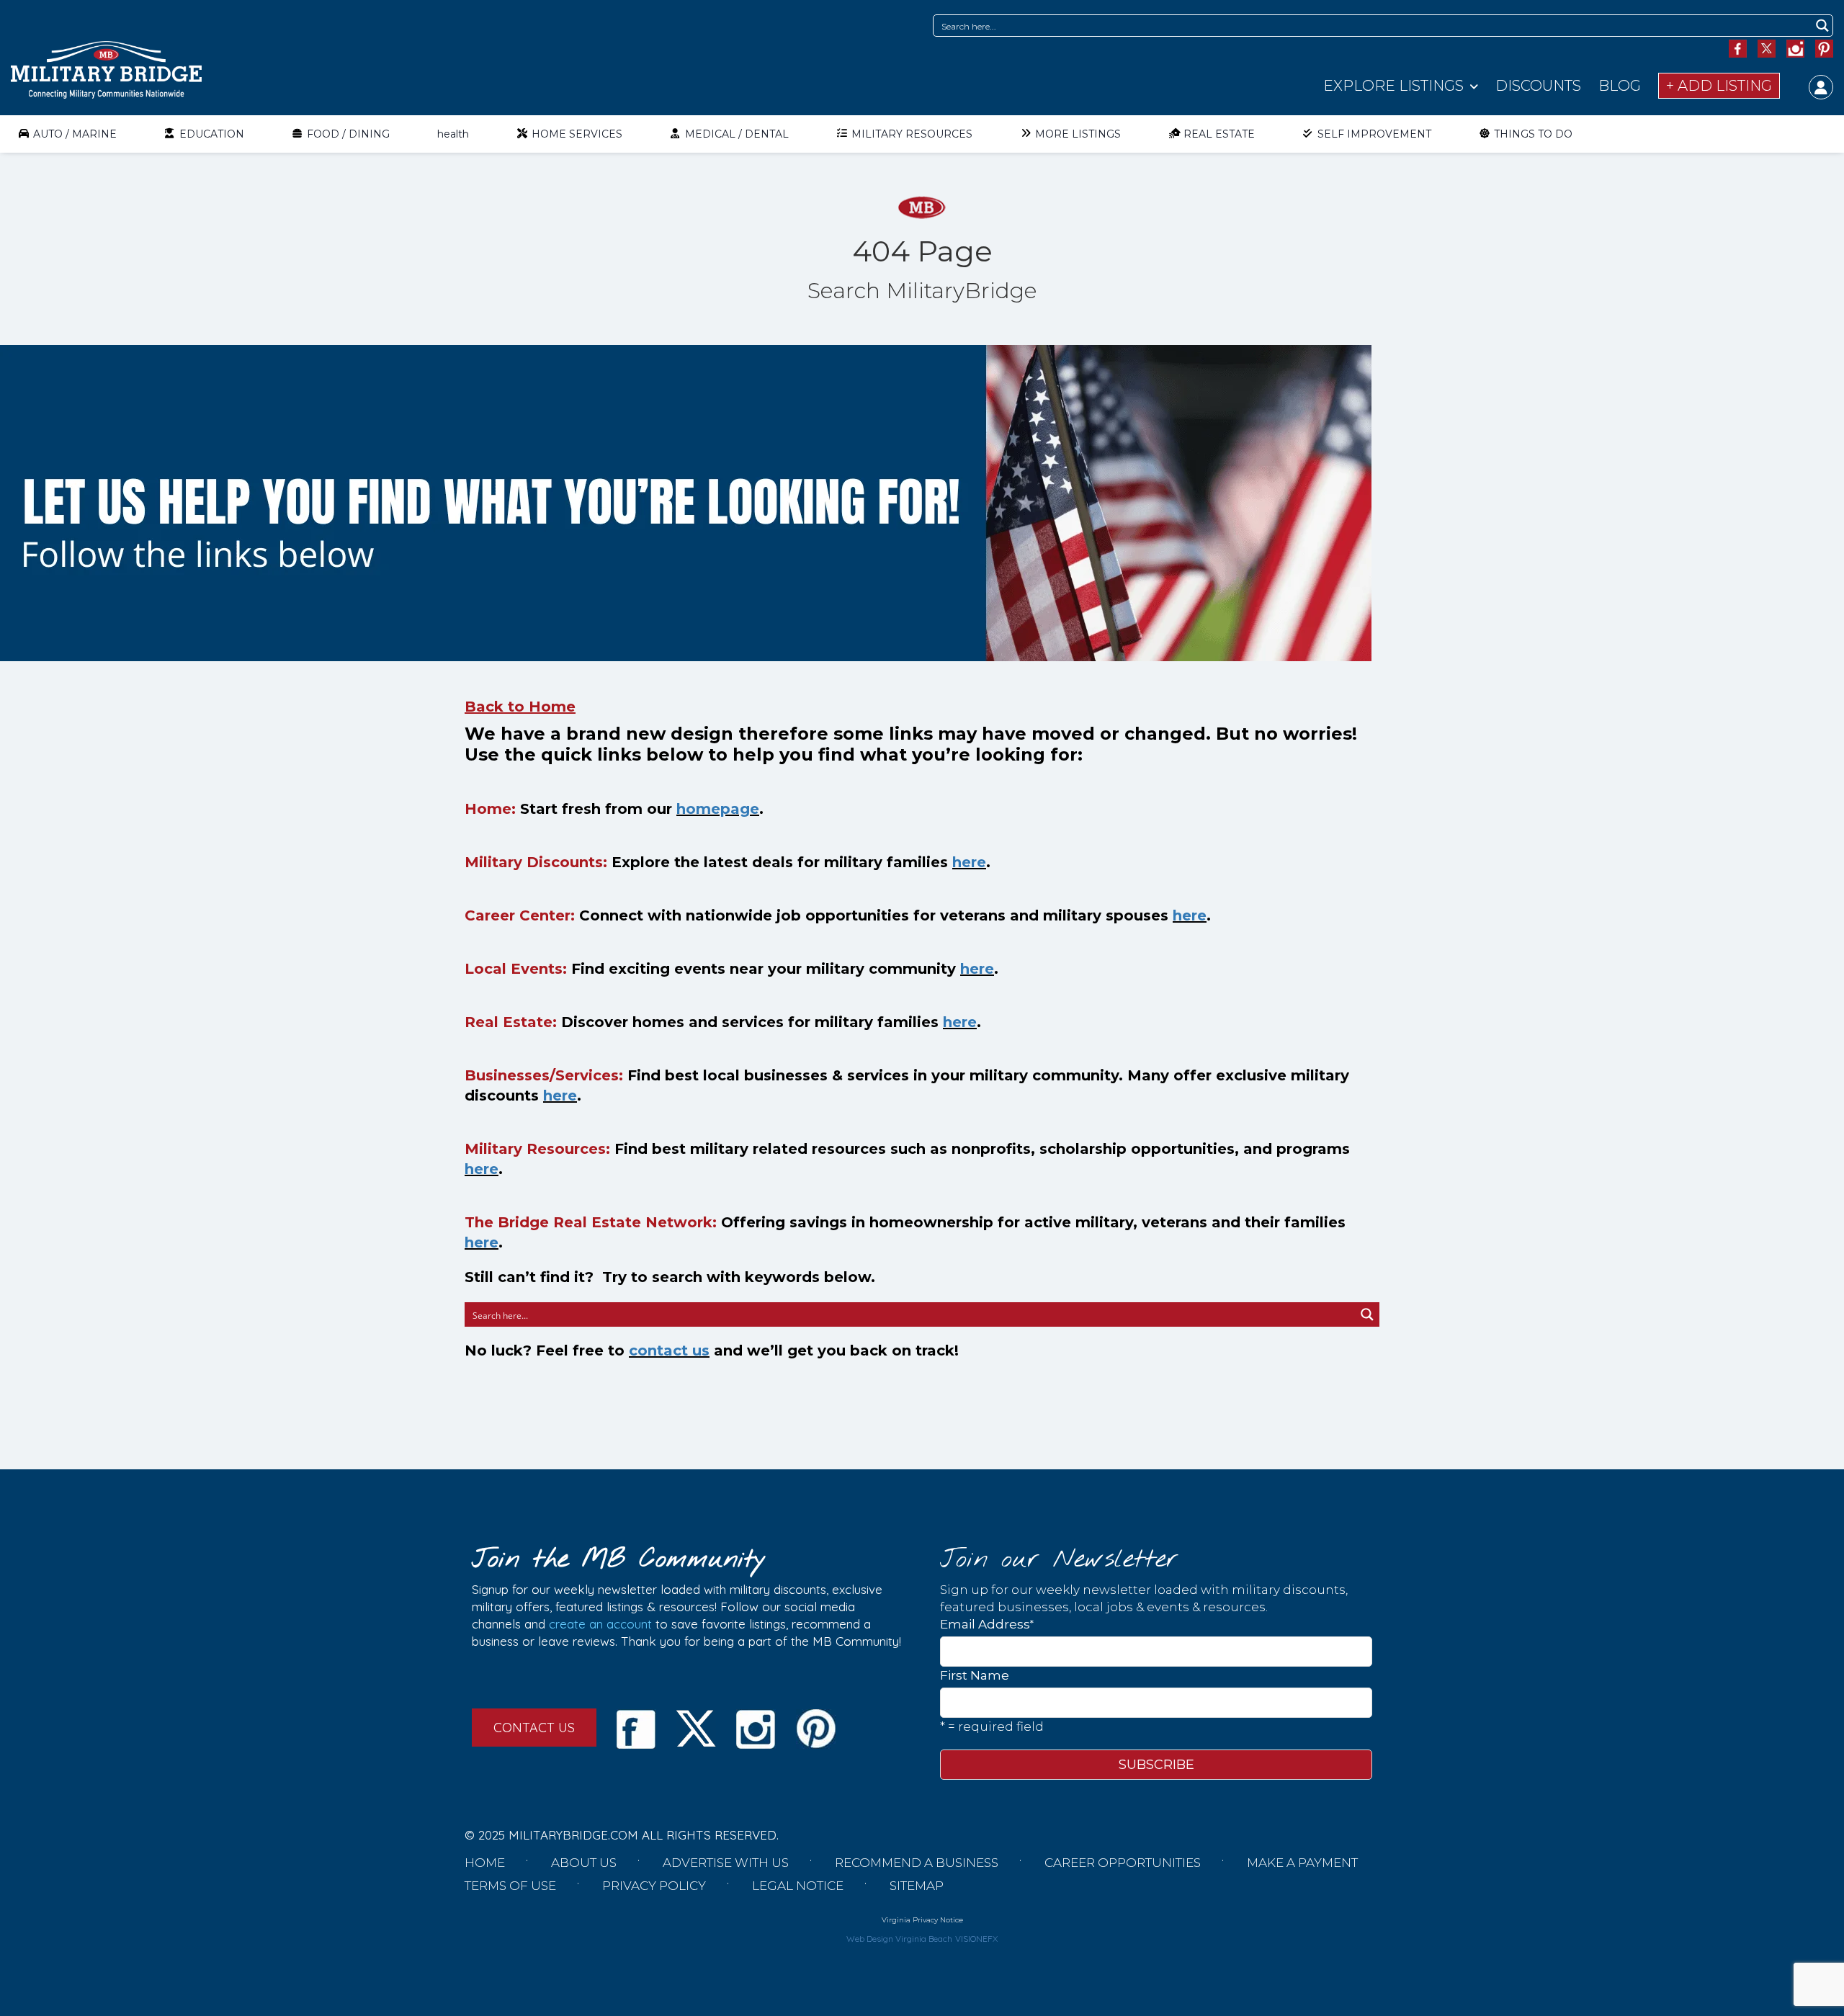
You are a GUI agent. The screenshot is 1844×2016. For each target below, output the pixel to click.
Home (485, 1863)
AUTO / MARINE (75, 134)
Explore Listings (1393, 86)
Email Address (987, 1624)
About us (584, 1863)
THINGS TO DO (1533, 134)
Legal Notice (798, 1886)
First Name (975, 1675)
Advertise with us (726, 1863)
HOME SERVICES (577, 134)
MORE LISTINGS (1078, 134)
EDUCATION (212, 134)
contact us (669, 1350)
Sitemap (917, 1886)
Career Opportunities (1123, 1863)
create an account (600, 1624)
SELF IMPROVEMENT (1374, 134)
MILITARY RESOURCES (912, 134)
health (453, 134)
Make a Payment (1302, 1863)
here (969, 862)
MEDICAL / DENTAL (737, 134)
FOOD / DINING (348, 134)
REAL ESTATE (1219, 134)
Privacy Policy (654, 1886)
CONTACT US (534, 1728)
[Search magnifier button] (1822, 26)
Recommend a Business (917, 1863)
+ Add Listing (1719, 86)
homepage (718, 809)
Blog (1620, 86)
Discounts (1538, 86)
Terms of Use (510, 1886)
